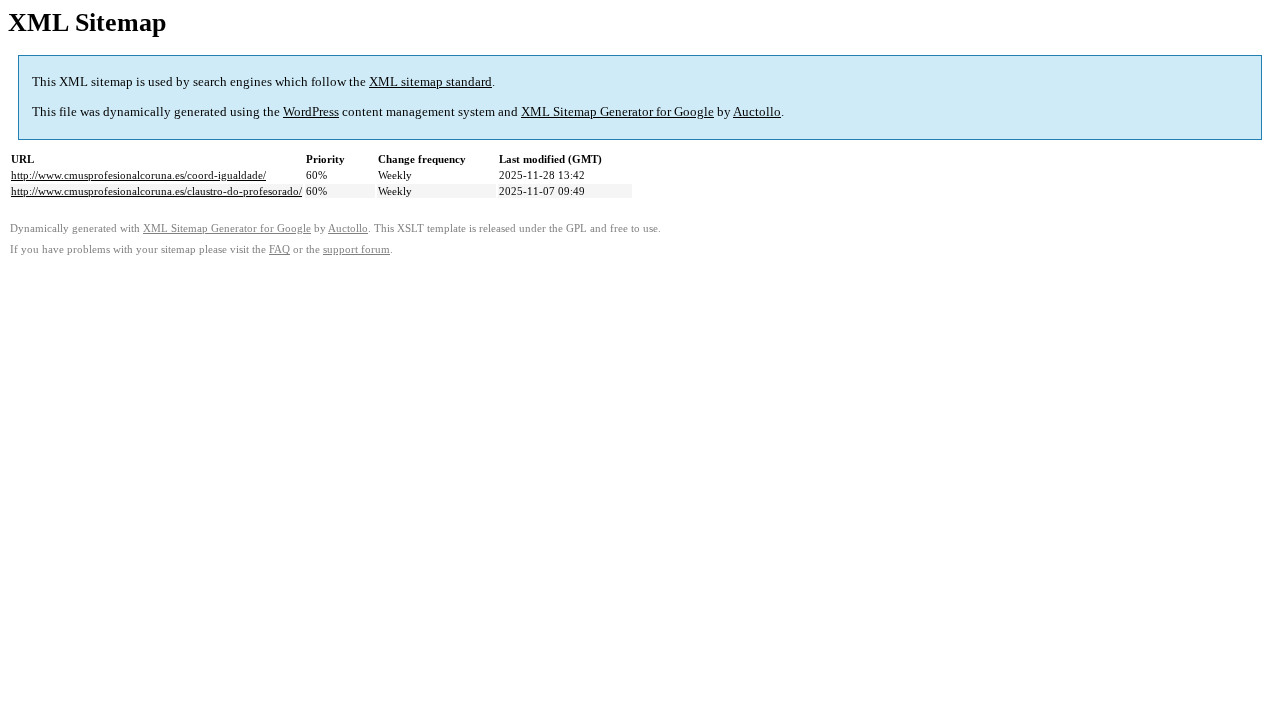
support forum (356, 249)
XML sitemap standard (430, 81)
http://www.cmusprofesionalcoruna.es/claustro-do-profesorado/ (156, 191)
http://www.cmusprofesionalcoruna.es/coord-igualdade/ (138, 175)
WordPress (311, 111)
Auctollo (757, 111)
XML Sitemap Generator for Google (617, 111)
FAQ (279, 249)
